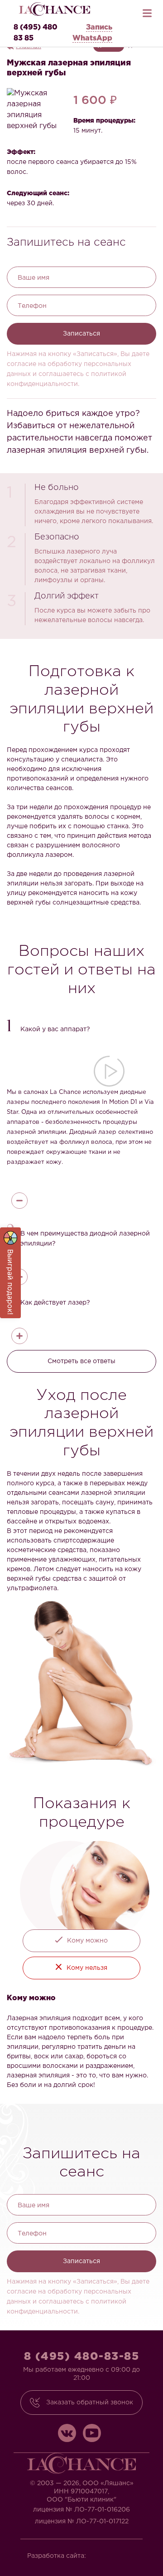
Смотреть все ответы (81, 1361)
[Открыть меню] (147, 11)
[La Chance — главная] (54, 9)
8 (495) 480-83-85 (82, 2357)
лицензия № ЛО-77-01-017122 (82, 2522)
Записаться (81, 334)
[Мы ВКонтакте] (67, 2433)
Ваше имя (34, 278)
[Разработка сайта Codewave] (115, 2553)
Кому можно (87, 1941)
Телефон (32, 306)
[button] (81, 1027)
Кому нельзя (87, 1968)
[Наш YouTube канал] (92, 2433)
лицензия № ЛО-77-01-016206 (81, 2510)
